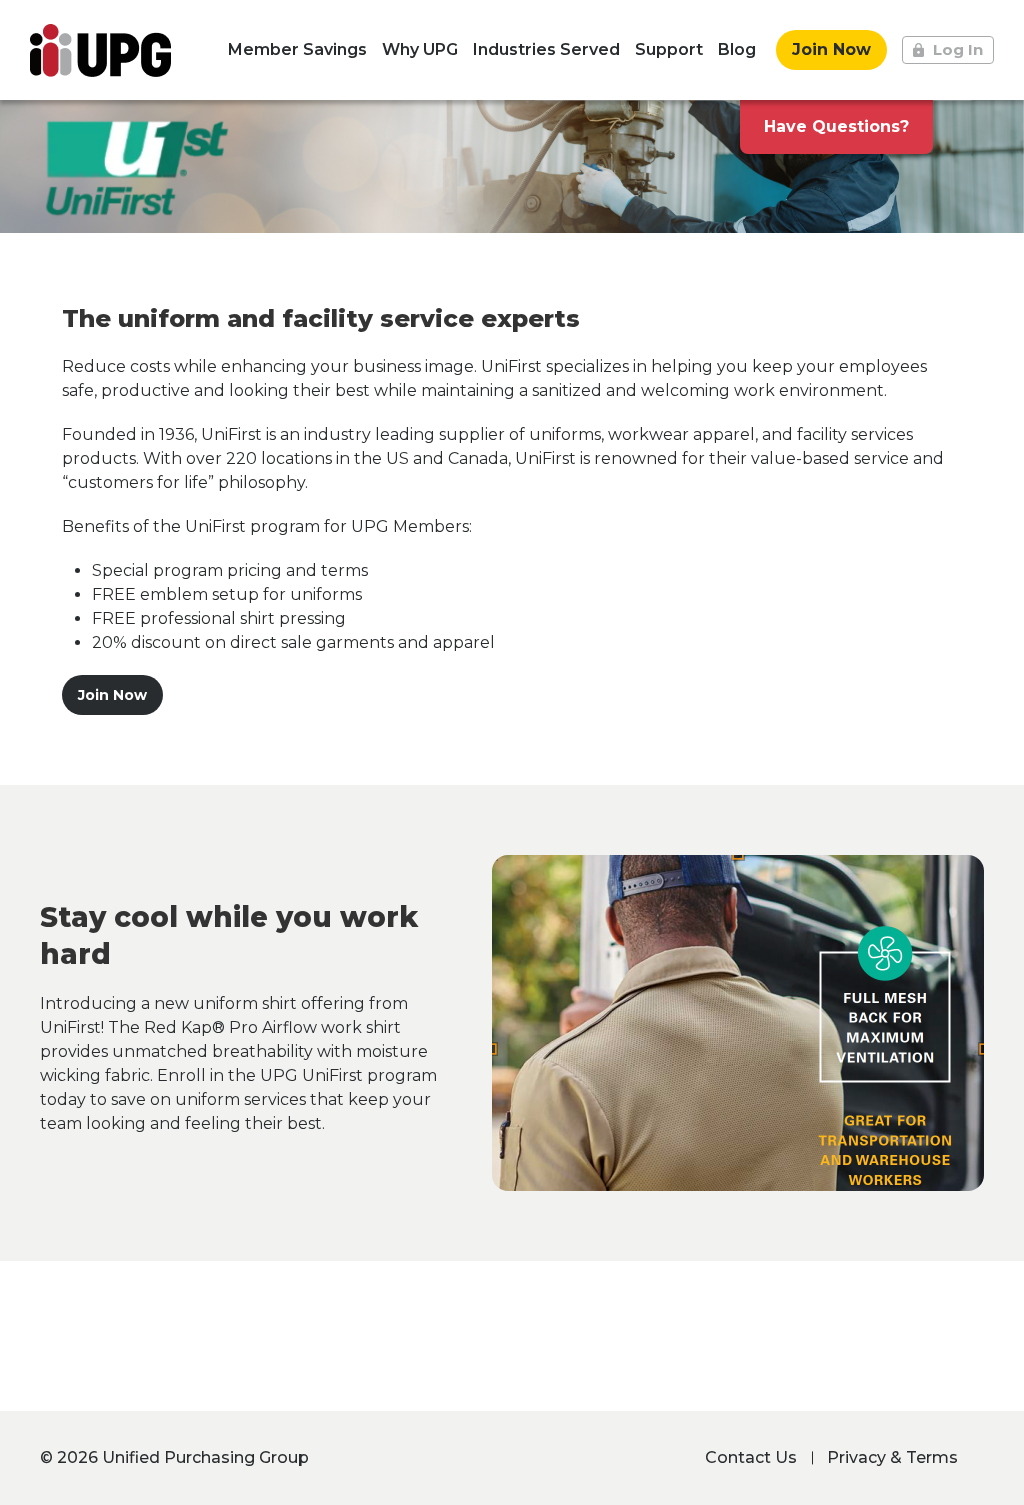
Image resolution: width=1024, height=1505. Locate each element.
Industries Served (546, 49)
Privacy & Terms (892, 1457)
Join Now (831, 49)
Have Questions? (836, 126)
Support (669, 49)
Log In (958, 49)
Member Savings (297, 49)
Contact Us (751, 1457)
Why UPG (420, 49)
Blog (737, 49)
